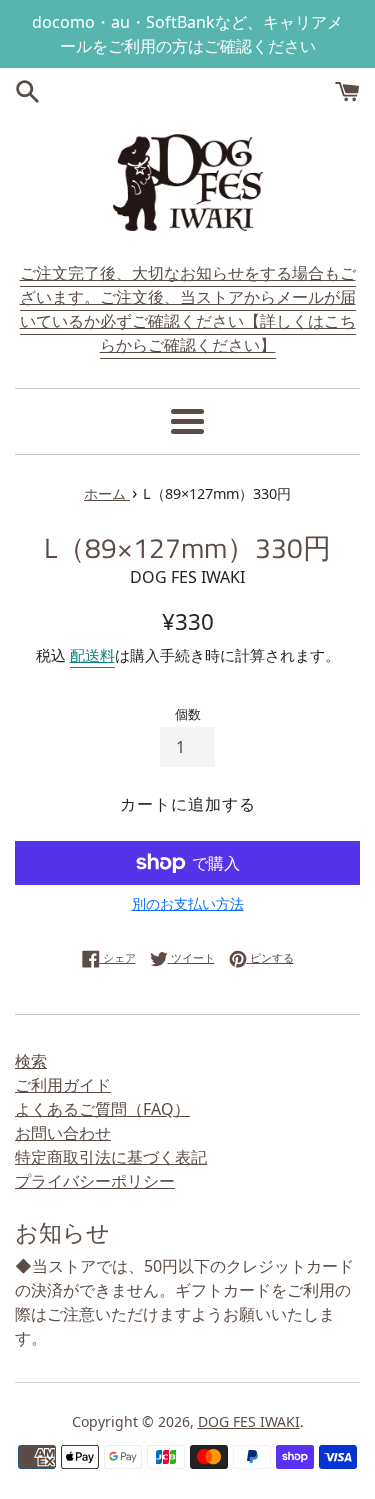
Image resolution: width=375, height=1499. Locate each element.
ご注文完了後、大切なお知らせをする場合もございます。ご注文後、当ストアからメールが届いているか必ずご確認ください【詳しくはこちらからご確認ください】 (188, 309)
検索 (31, 1061)
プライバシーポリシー (95, 1181)
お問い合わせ (63, 1133)
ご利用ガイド (63, 1085)
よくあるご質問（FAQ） (102, 1109)
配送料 (92, 655)
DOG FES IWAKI (249, 1421)
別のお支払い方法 (188, 903)
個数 (188, 714)
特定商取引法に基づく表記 (111, 1157)
